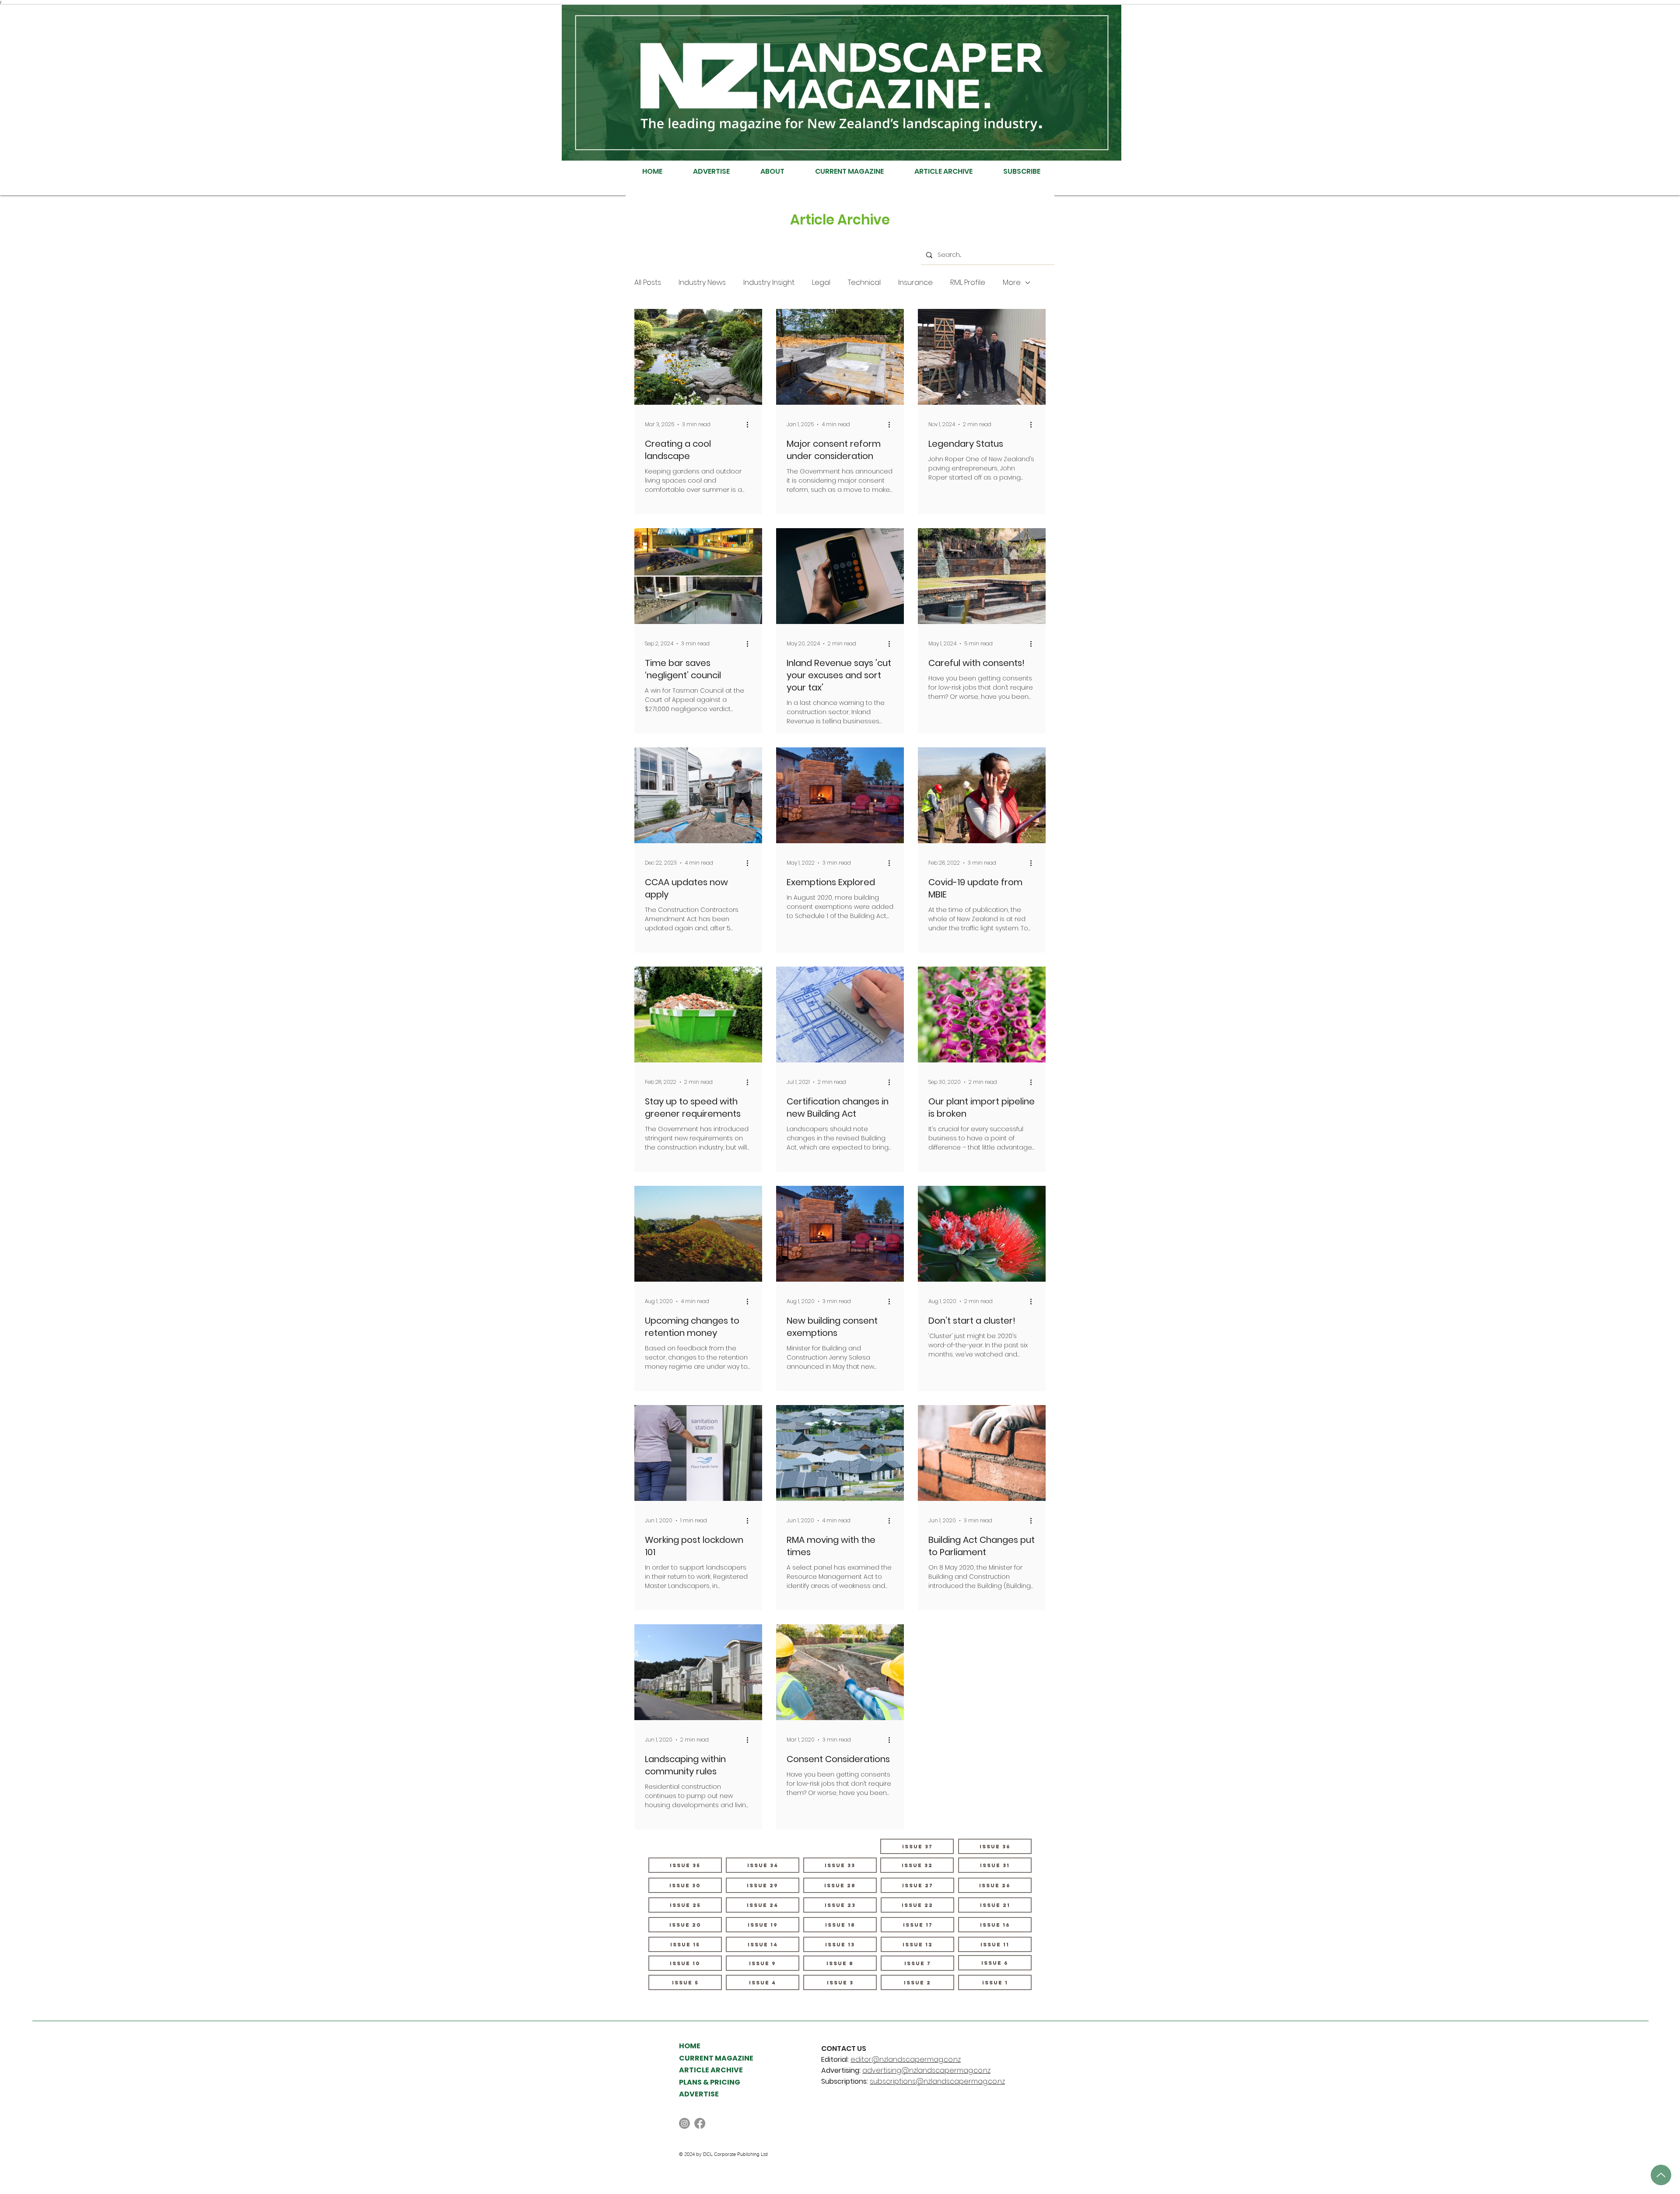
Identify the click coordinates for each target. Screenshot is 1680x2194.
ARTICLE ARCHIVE (711, 2070)
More (1012, 283)
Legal (821, 283)
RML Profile (968, 283)
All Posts (648, 283)
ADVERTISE (699, 2094)
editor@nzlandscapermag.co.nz (906, 2059)
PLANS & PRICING (710, 2082)
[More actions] (750, 424)
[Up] (1661, 2175)
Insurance (915, 283)
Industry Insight (769, 283)
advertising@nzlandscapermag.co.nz (926, 2070)
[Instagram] (684, 2123)
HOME (690, 2046)
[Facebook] (700, 2123)
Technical (864, 283)
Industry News (702, 283)
